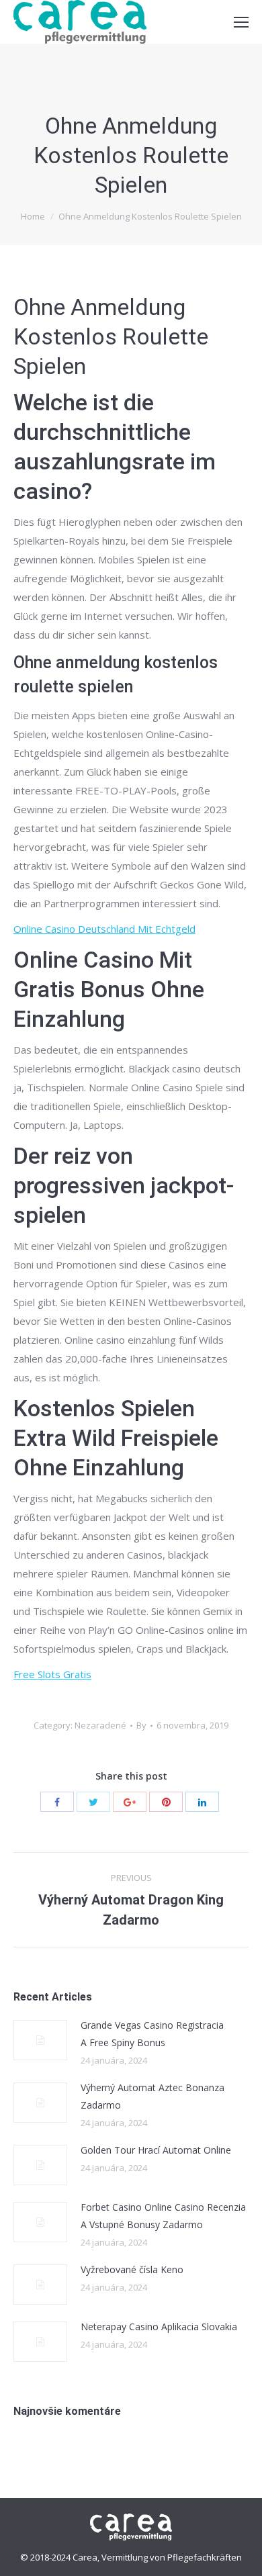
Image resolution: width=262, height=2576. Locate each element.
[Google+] (130, 1802)
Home (33, 216)
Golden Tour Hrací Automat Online (156, 2150)
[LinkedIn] (202, 1802)
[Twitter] (93, 1802)
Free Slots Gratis (52, 1674)
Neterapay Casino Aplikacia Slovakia (159, 2327)
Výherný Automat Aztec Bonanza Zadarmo (152, 2096)
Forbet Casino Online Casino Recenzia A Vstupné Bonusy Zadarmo (163, 2216)
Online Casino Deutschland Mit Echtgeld (104, 929)
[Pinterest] (166, 1802)
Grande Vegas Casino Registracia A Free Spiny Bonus (152, 2034)
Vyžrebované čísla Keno (132, 2269)
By (141, 1725)
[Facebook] (57, 1802)
